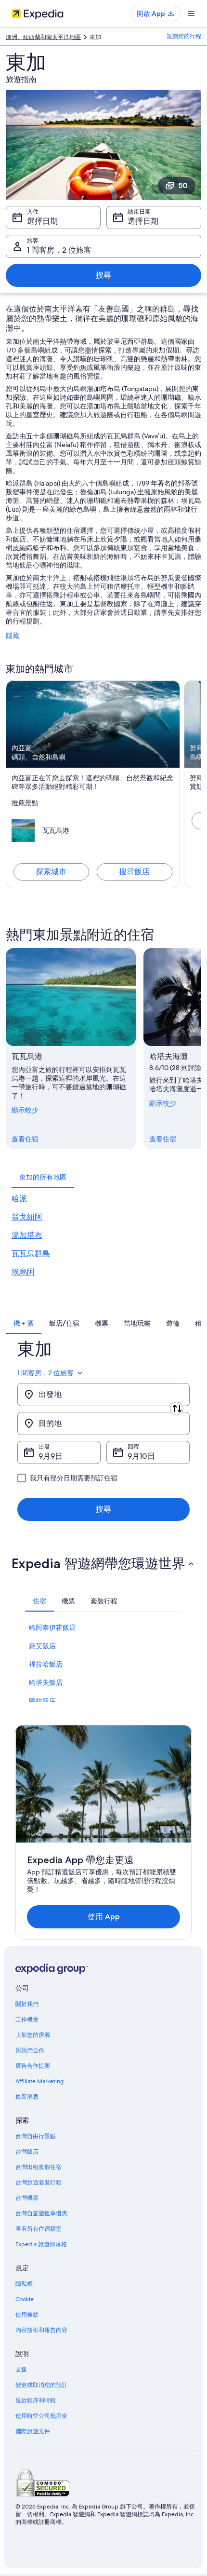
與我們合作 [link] (30, 2050)
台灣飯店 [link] (27, 2152)
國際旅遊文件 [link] (33, 2431)
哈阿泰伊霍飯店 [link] (52, 1627)
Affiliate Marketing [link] (39, 2081)
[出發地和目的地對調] (177, 1409)
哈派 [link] (19, 1199)
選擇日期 (42, 221)
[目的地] (103, 1424)
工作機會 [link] (27, 2020)
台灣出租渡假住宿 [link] (39, 2167)
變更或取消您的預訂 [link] (41, 2385)
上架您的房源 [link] (33, 2035)
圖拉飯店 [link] (42, 1701)
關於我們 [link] (27, 2004)
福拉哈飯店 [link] (46, 1664)
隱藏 (13, 636)
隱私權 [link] (24, 2284)
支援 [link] (21, 2370)
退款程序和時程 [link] (36, 2400)
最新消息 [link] (27, 2097)
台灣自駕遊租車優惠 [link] (41, 2213)
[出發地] (103, 1395)
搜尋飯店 (134, 872)
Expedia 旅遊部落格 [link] (41, 2244)
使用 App (104, 1917)
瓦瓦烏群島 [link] (31, 1254)
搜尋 (103, 275)
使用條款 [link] (27, 2315)
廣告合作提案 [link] (33, 2066)
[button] (103, 1563)
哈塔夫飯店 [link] (46, 1682)
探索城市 (51, 872)
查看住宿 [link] (25, 1139)
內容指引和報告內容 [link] (41, 2330)
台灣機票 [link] (27, 2198)
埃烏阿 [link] (23, 1272)
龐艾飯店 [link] (42, 1646)
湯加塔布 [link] (27, 1235)
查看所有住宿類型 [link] (39, 2229)
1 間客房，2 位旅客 (59, 250)
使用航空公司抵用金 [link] (41, 2416)
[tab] (43, 1177)
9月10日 (141, 1456)
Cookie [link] (25, 2299)
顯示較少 (25, 1110)
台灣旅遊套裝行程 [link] (39, 2183)
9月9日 (51, 1456)
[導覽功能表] (191, 14)
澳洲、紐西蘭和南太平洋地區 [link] (43, 37)
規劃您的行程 (184, 36)
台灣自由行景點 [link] (36, 2136)
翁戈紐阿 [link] (27, 1217)
